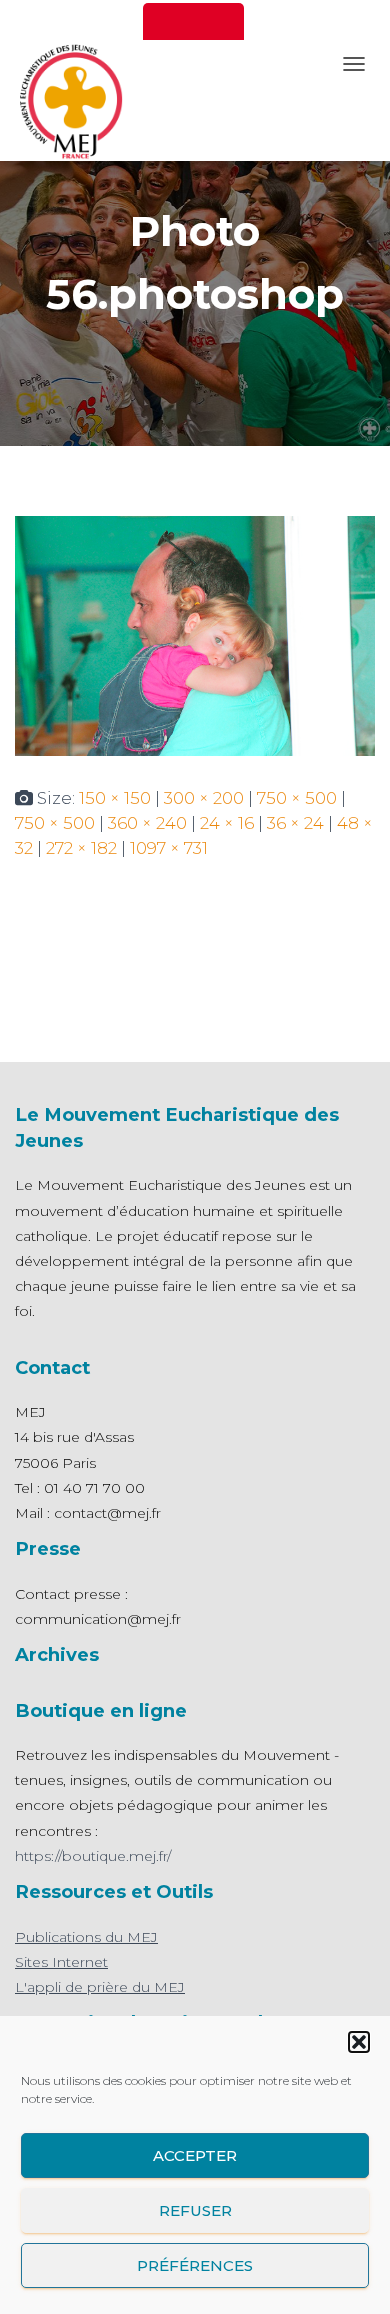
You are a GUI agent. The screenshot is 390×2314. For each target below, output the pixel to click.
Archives (57, 1654)
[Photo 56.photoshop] (195, 634)
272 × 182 (81, 848)
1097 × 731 (169, 848)
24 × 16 (227, 823)
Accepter (195, 2155)
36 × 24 (295, 823)
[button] (359, 2042)
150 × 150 (115, 798)
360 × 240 (147, 823)
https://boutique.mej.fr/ (93, 1856)
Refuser (195, 2210)
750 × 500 (297, 798)
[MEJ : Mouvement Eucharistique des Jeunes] (75, 100)
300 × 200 (204, 798)
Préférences (195, 2265)
